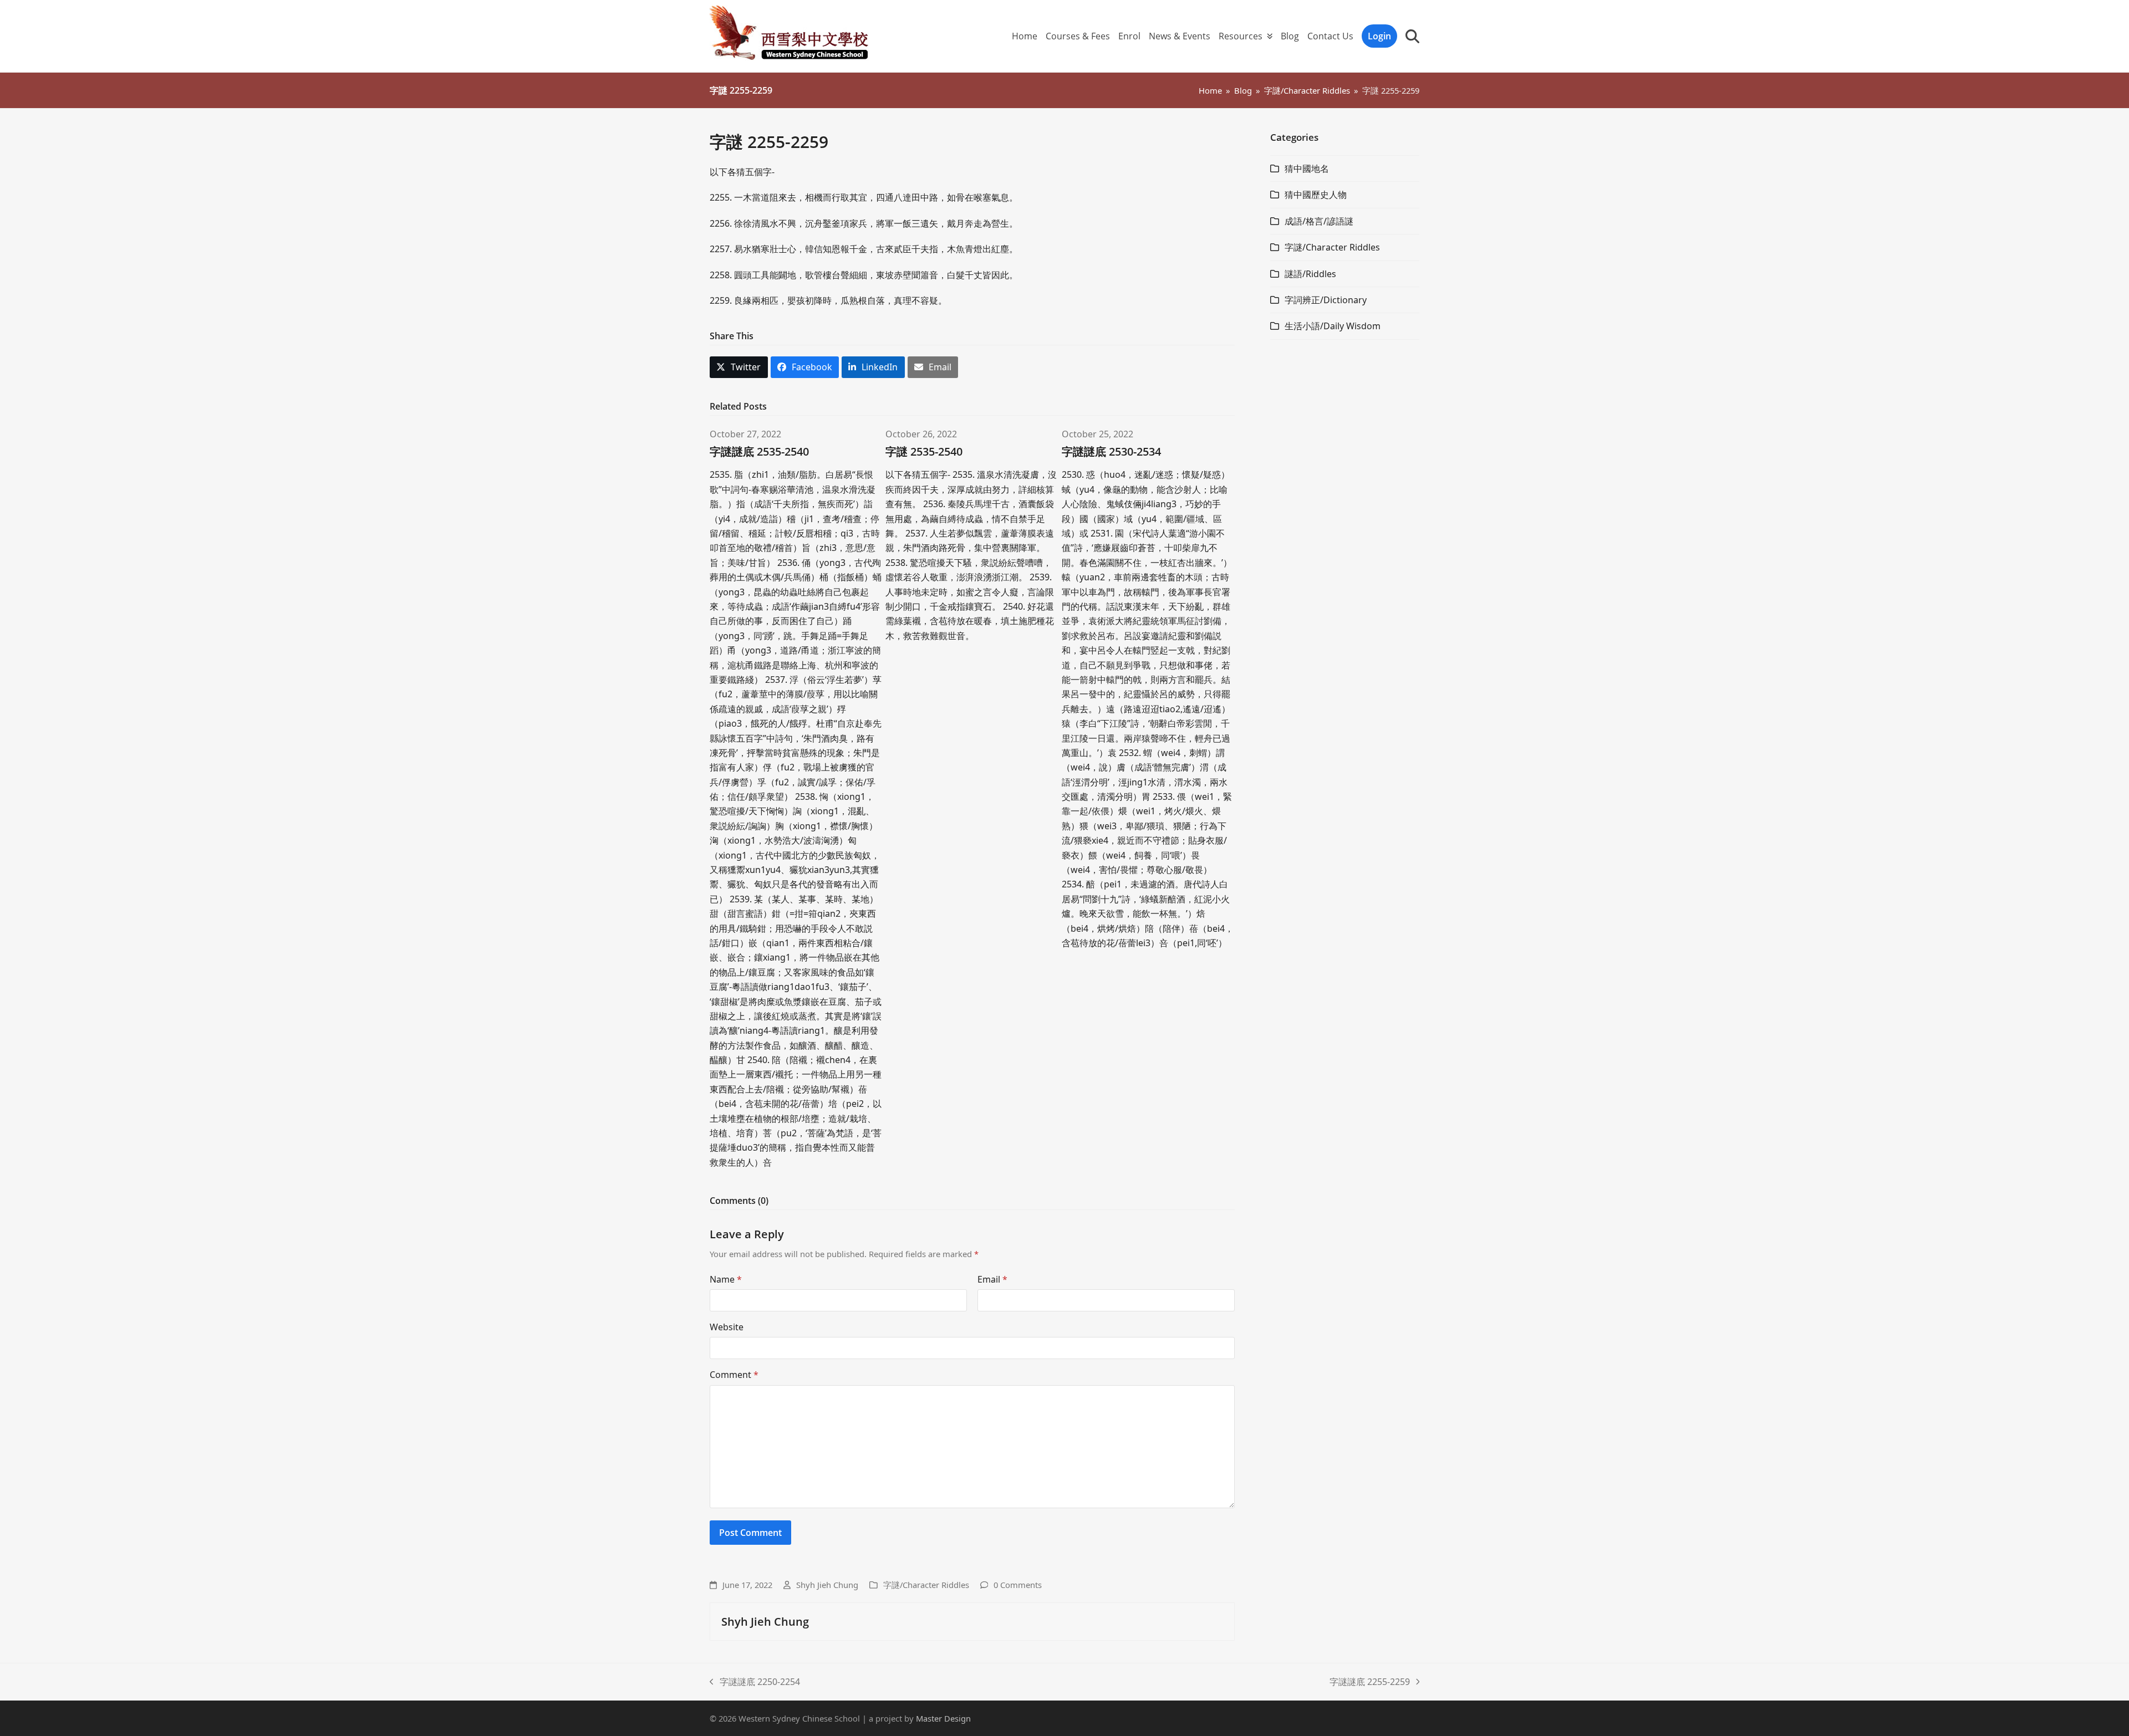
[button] (1412, 36)
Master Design (943, 1718)
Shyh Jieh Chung (827, 1585)
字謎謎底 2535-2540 (759, 451)
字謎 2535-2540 (924, 451)
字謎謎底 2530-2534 (1111, 451)
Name (726, 1279)
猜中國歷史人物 (1316, 195)
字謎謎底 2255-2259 (1370, 1682)
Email (992, 1279)
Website (727, 1327)
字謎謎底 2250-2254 (755, 1682)
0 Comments (1018, 1585)
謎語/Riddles (1310, 274)
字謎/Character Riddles (926, 1585)
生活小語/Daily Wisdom (1333, 326)
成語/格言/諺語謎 (1319, 221)
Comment (734, 1375)
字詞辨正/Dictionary (1326, 300)
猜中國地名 (1307, 169)
